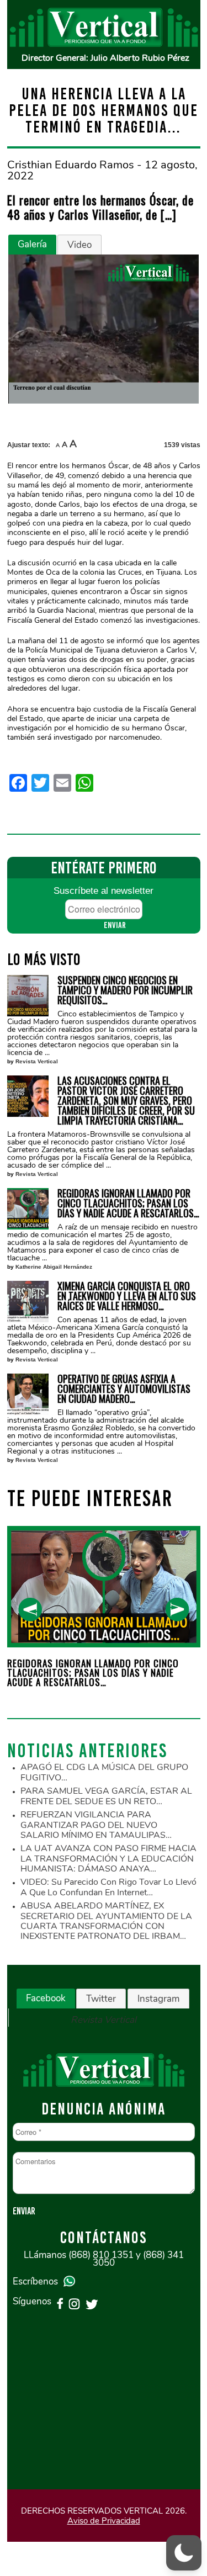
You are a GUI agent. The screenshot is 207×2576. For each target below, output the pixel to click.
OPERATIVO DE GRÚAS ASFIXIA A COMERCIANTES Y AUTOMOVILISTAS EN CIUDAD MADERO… (124, 1388)
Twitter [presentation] (101, 1999)
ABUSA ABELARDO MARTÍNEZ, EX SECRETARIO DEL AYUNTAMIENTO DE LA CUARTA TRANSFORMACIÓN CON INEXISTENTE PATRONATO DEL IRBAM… (106, 1921)
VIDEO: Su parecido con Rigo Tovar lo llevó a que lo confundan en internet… (108, 1887)
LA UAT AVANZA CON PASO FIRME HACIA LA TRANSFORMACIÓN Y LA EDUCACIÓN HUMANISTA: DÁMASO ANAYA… (108, 1859)
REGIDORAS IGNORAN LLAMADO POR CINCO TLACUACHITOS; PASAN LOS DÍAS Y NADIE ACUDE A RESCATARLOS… (128, 1203)
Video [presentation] (79, 245)
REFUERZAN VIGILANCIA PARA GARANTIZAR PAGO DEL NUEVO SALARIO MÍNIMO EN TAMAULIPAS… (96, 1825)
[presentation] (30, 1610)
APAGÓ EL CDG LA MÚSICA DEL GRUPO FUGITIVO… (104, 1772)
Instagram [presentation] (158, 1999)
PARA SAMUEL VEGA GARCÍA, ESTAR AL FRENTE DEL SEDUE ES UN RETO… (106, 1796)
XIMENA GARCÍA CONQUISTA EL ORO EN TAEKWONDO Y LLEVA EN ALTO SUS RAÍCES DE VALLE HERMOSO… (127, 1296)
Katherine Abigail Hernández (54, 1267)
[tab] (32, 245)
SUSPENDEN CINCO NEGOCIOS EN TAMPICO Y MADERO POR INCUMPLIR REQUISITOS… (125, 990)
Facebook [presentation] (46, 1998)
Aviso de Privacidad (104, 2521)
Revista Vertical (37, 1061)
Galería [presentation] (32, 244)
